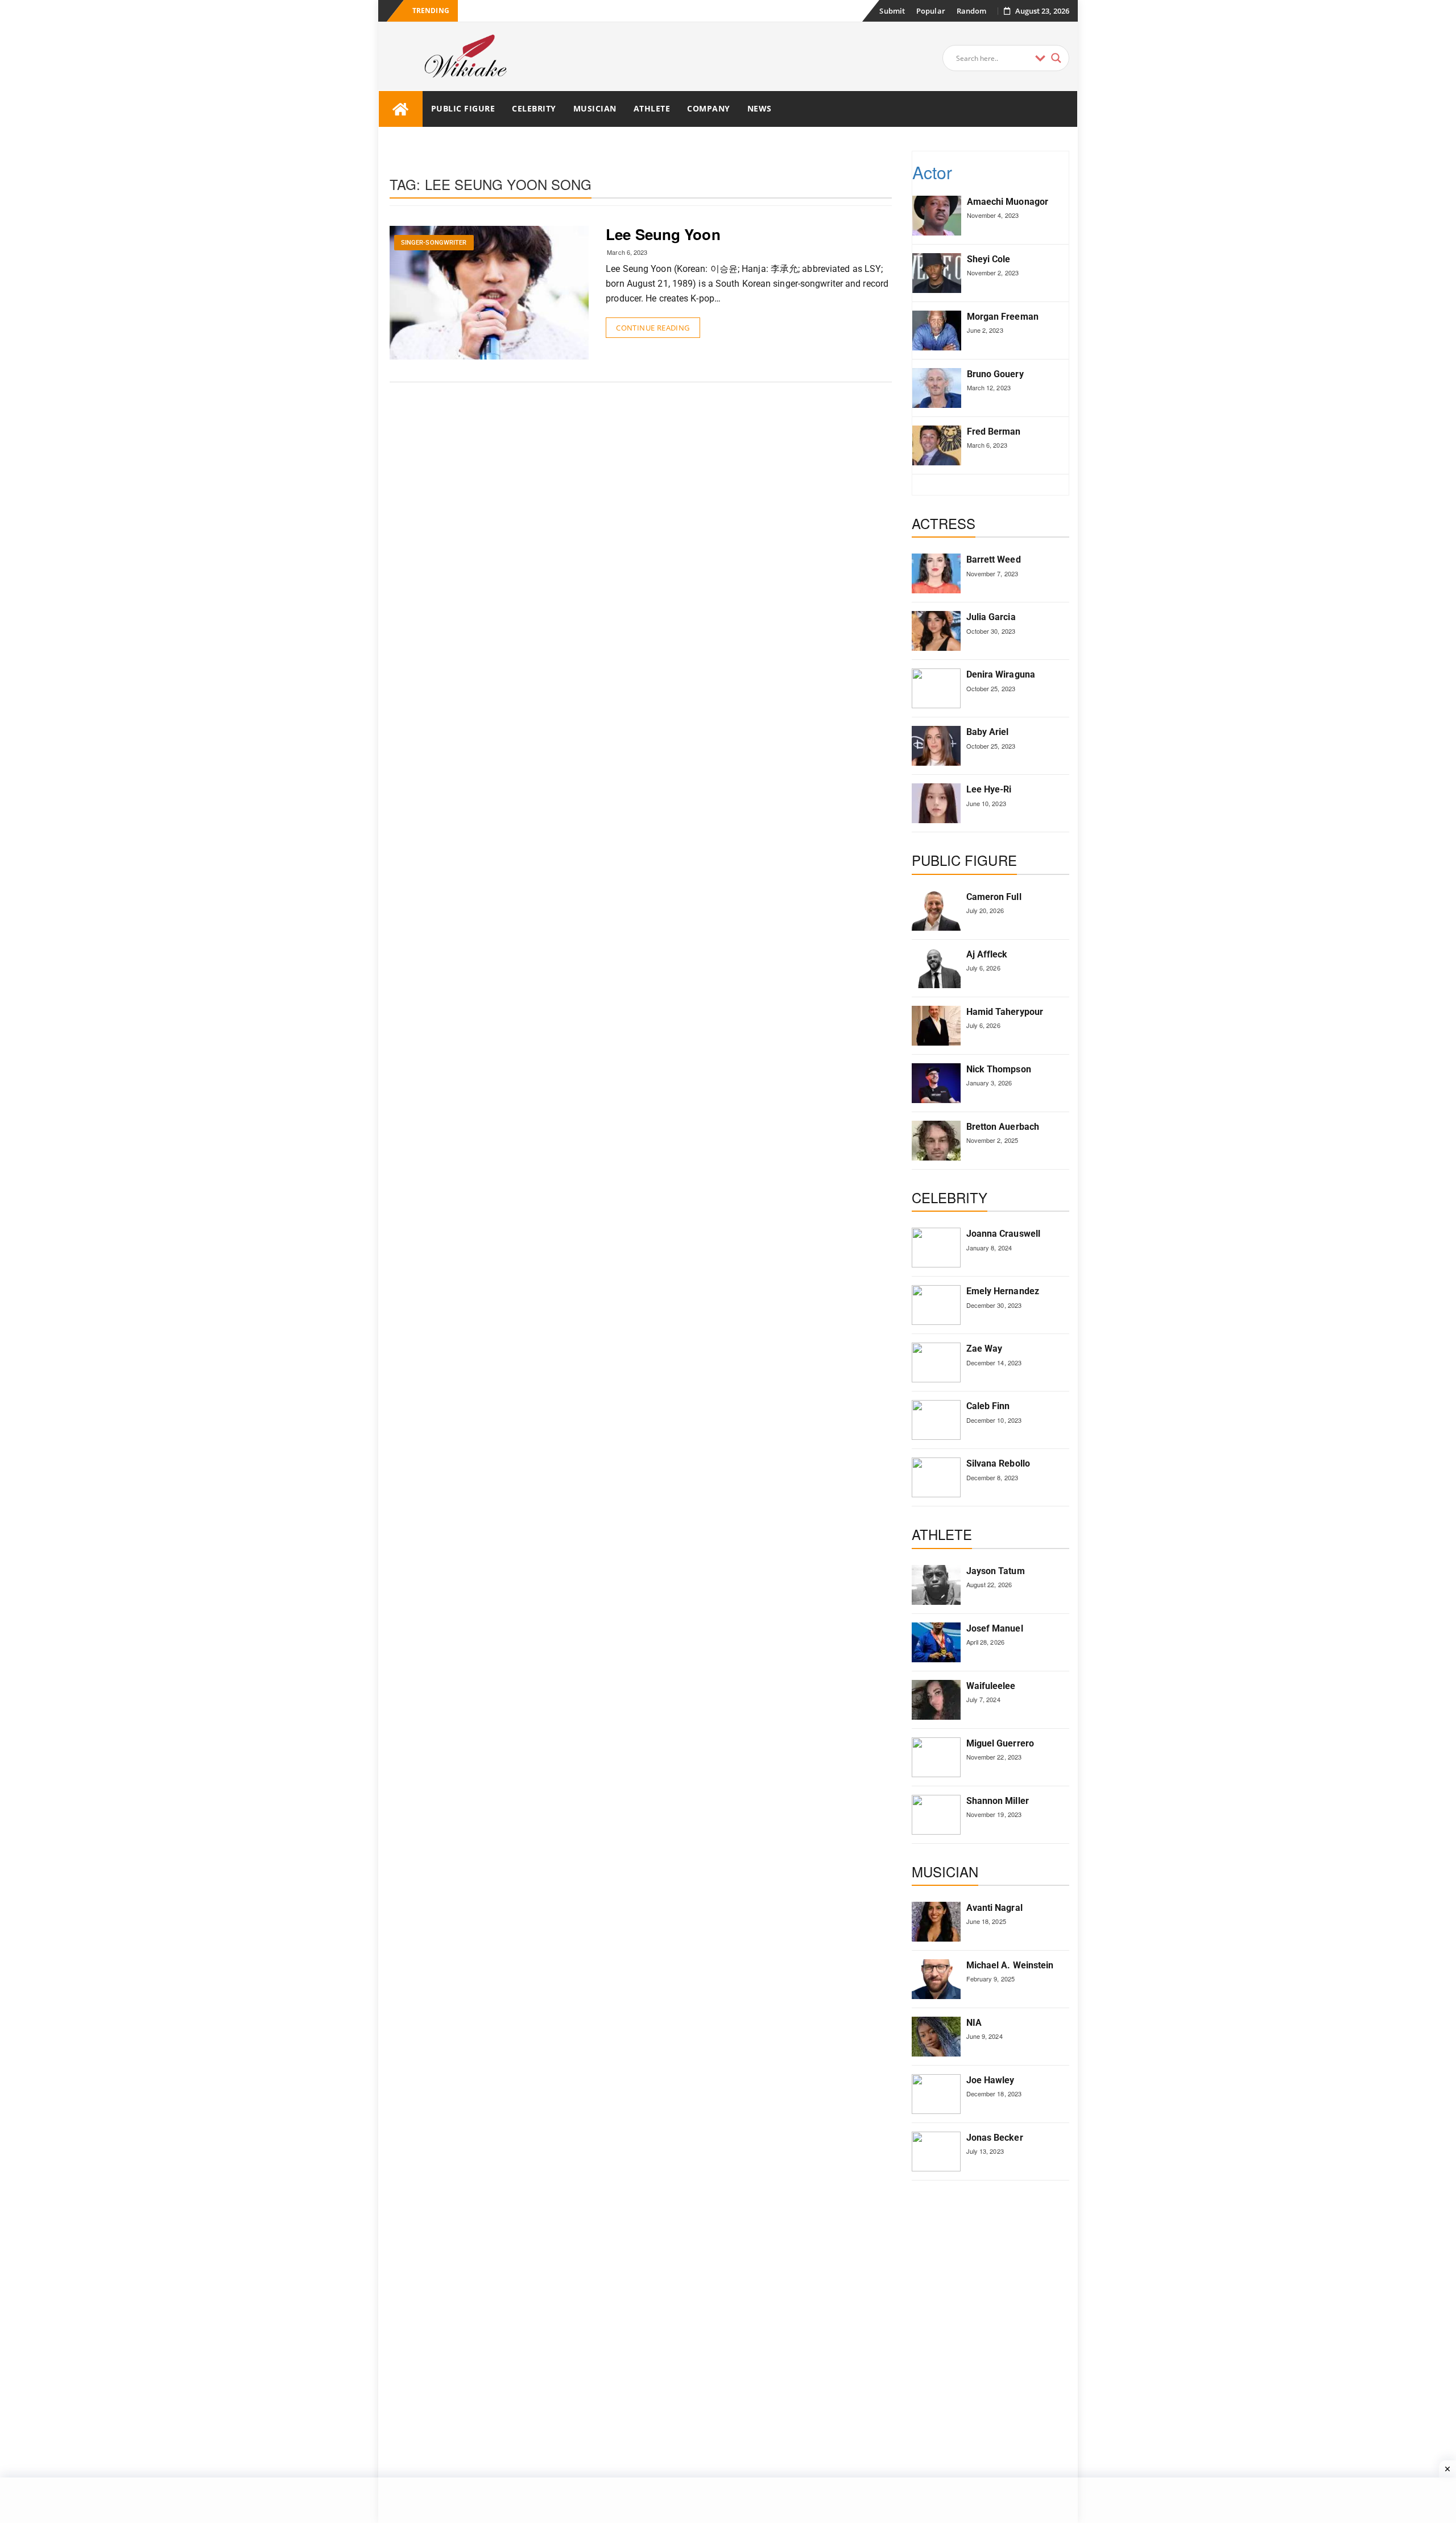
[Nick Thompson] (936, 1083)
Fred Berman (994, 431)
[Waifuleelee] (936, 1700)
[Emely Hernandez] (936, 1305)
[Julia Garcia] (936, 631)
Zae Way (985, 1349)
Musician (595, 108)
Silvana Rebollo (998, 1463)
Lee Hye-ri (989, 789)
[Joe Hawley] (936, 2094)
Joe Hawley (990, 2080)
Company (709, 108)
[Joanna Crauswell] (936, 1248)
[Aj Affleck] (936, 968)
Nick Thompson (999, 1069)
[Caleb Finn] (936, 1420)
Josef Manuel (995, 1628)
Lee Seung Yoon (663, 234)
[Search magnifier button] (1056, 58)
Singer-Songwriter (434, 243)
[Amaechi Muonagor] (937, 216)
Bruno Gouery (995, 374)
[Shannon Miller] (936, 1815)
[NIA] (936, 2037)
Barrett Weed (994, 559)
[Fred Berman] (937, 445)
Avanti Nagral (994, 1908)
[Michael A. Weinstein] (936, 1979)
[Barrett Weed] (936, 573)
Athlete (652, 108)
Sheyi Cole (989, 259)
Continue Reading (653, 328)
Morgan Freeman (1003, 317)
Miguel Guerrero (1000, 1743)
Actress (944, 523)
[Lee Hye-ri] (936, 803)
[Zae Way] (936, 1362)
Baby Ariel (988, 732)
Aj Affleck (987, 954)
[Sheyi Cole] (937, 273)
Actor (932, 172)
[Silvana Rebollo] (936, 1477)
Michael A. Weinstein (1010, 1965)
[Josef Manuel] (936, 1642)
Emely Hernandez (1003, 1291)
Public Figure (463, 108)
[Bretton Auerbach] (936, 1141)
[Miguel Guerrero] (936, 1757)
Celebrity (534, 108)
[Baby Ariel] (936, 746)
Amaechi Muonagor (1008, 202)
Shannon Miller (998, 1801)
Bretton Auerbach (1003, 1127)
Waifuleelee (991, 1686)
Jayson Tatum (996, 1571)
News (760, 108)
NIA (974, 2023)
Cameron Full (994, 897)
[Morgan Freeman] (937, 331)
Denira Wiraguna (1001, 674)
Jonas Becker (995, 2138)
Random (972, 11)
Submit (892, 11)
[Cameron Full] (936, 911)
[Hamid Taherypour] (936, 1026)
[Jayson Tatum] (936, 1585)
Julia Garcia (991, 617)
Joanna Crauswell (1004, 1234)
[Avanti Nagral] (936, 1922)
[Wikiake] (401, 109)
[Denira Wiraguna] (936, 688)
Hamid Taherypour (1005, 1012)
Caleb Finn (988, 1406)
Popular (931, 11)
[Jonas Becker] (936, 2152)
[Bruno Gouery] (937, 388)
